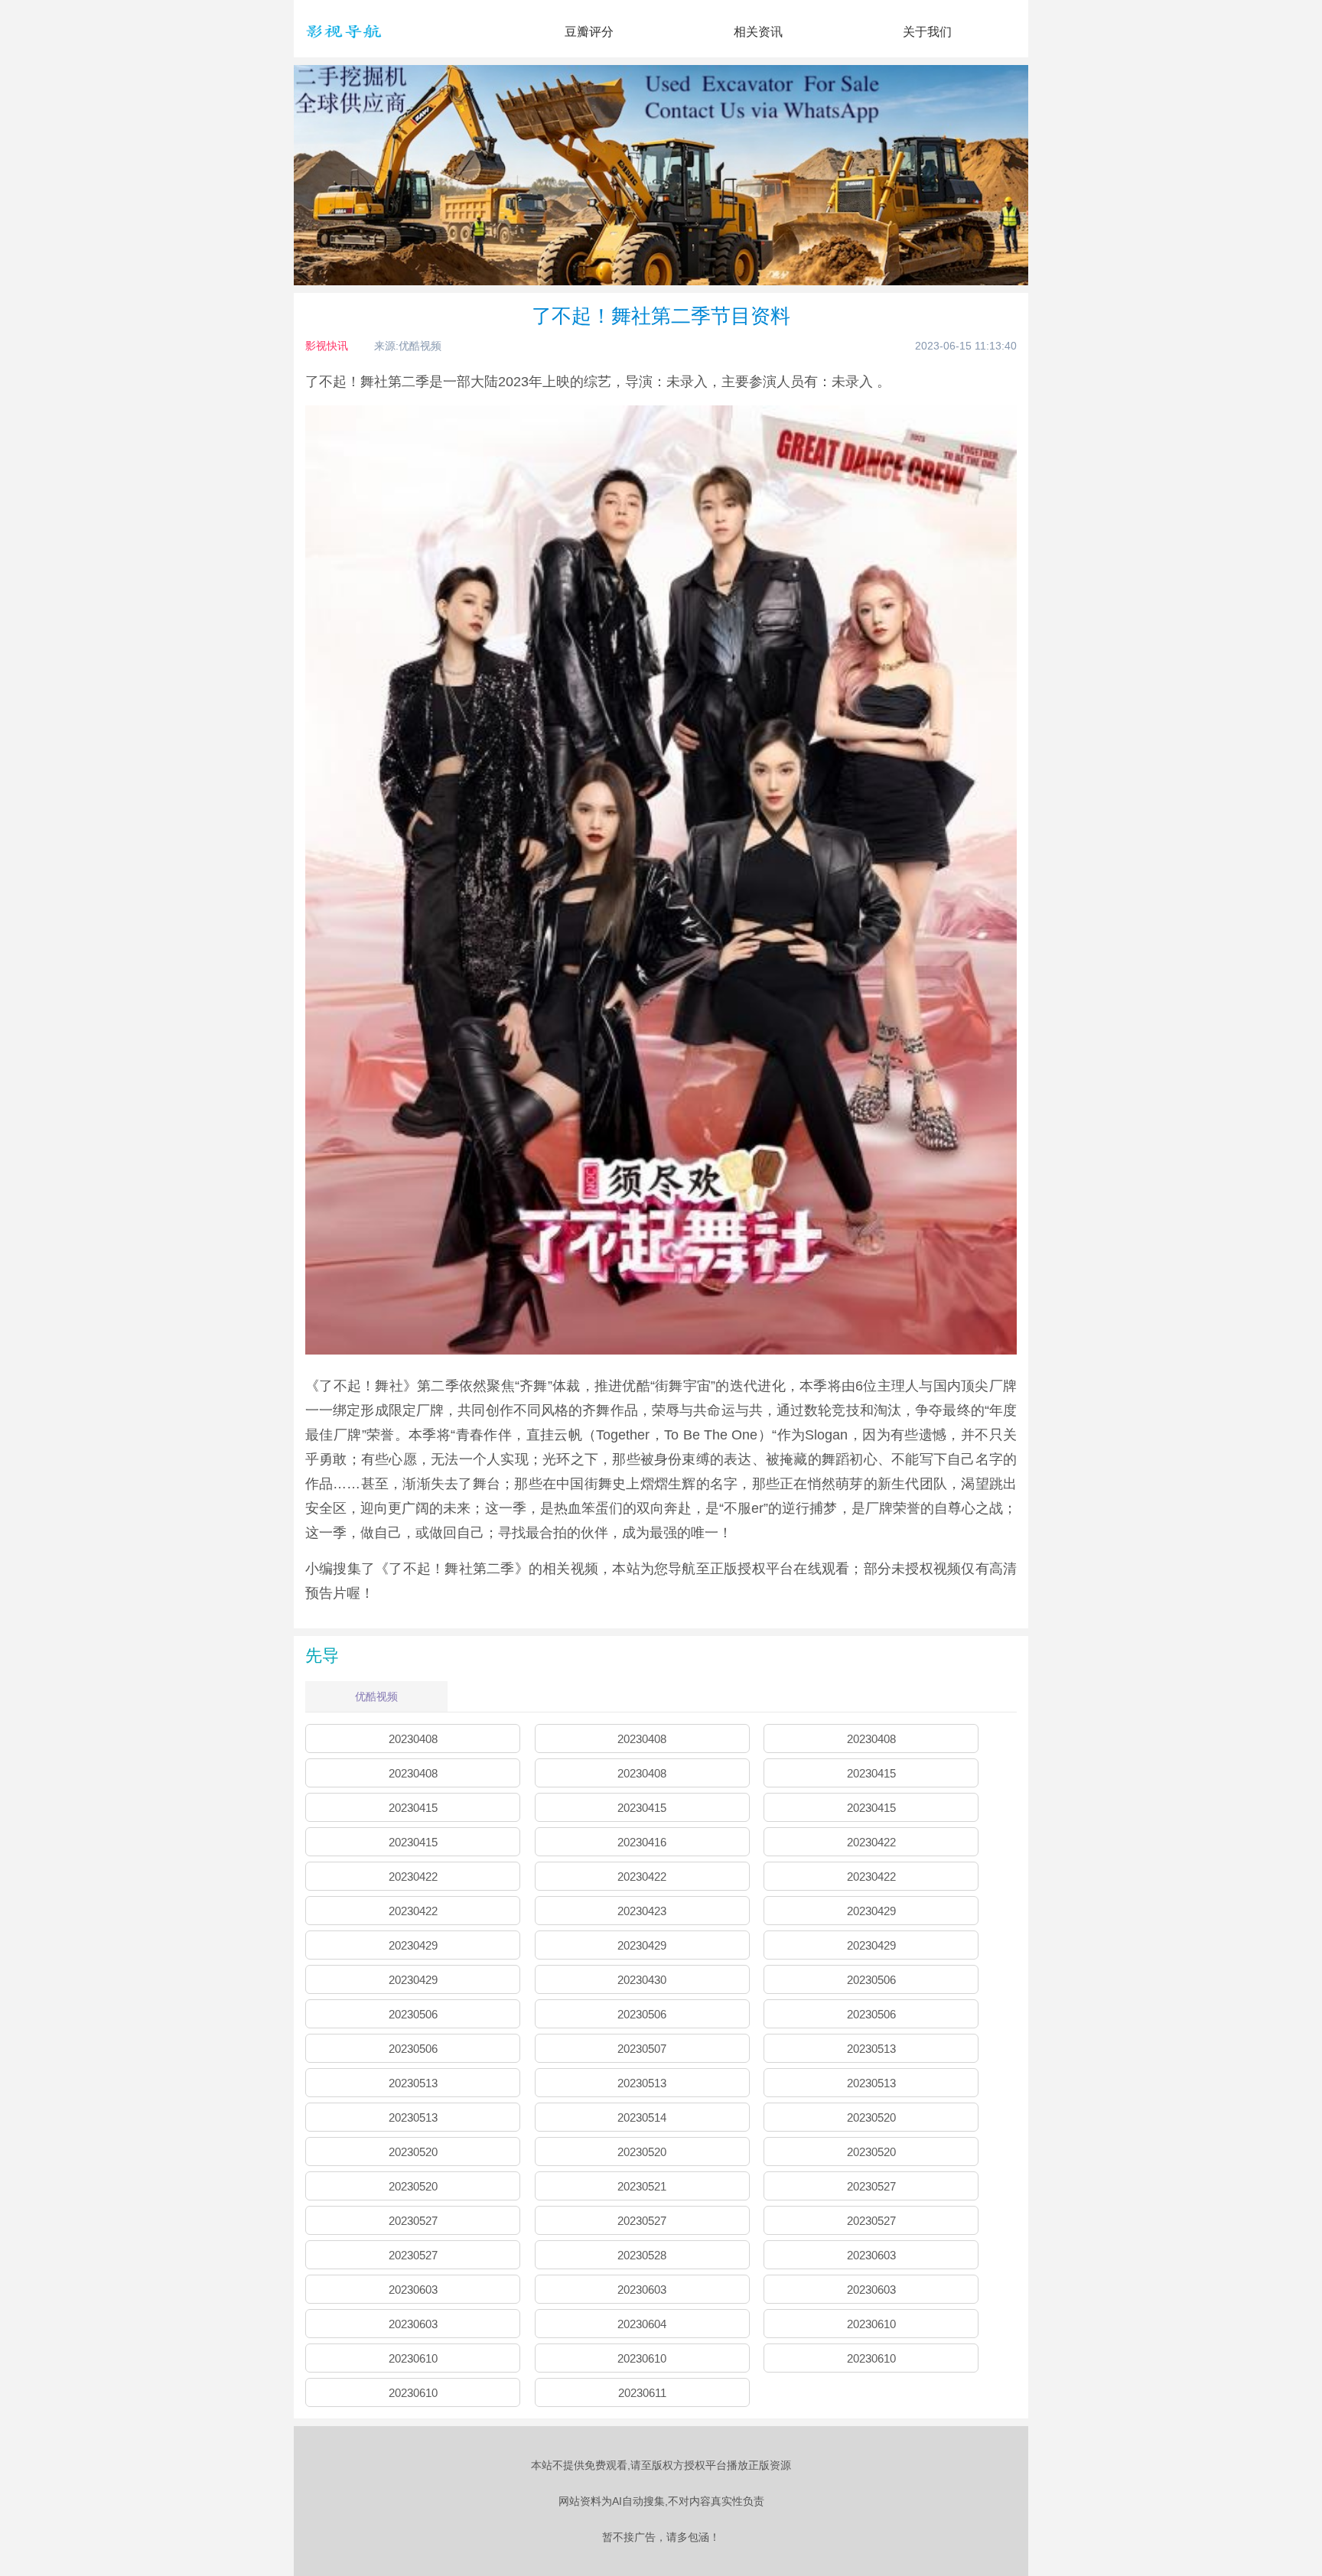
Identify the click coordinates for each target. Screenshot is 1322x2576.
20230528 (642, 2255)
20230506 (871, 1980)
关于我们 (927, 32)
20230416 (642, 1842)
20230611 (642, 2393)
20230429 (871, 1911)
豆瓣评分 (589, 32)
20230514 (642, 2117)
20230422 (871, 1842)
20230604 (642, 2324)
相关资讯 (758, 32)
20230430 (642, 1980)
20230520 (871, 2117)
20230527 (871, 2186)
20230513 (871, 2049)
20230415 (871, 1773)
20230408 (413, 1739)
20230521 (642, 2186)
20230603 (871, 2255)
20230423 (642, 1911)
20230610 (871, 2324)
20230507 (642, 2049)
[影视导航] (344, 45)
